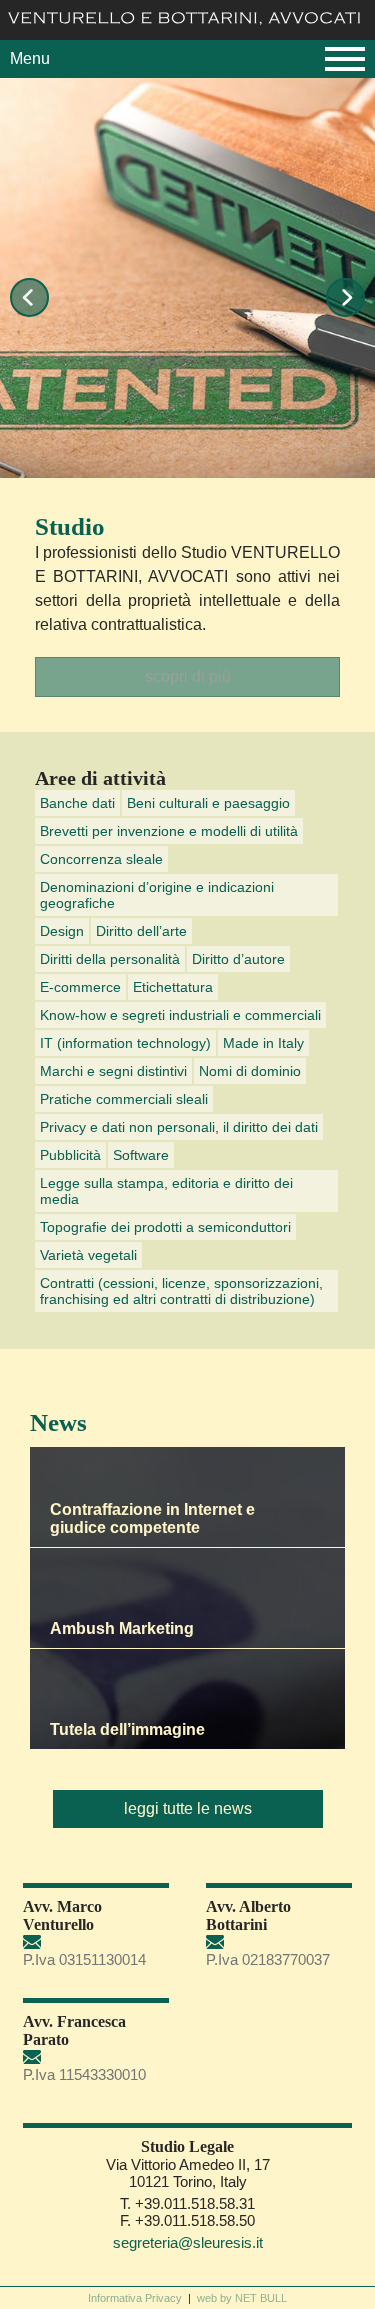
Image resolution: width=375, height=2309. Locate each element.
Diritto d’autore (238, 959)
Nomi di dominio (250, 1071)
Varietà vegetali (88, 1255)
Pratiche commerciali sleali (124, 1099)
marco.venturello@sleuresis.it (96, 1942)
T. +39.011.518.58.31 (187, 2203)
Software (141, 1155)
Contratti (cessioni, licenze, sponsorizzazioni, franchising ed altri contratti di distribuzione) (181, 1291)
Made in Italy (263, 1043)
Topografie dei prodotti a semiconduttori (165, 1227)
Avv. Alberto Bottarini (248, 1915)
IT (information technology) (125, 1043)
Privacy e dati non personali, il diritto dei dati (179, 1127)
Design (62, 931)
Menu (30, 58)
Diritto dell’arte (141, 931)
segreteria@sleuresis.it (188, 2242)
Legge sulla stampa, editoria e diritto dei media (166, 1191)
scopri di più (188, 676)
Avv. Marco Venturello (62, 1915)
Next (345, 297)
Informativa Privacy (135, 2298)
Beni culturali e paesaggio (208, 803)
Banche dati (77, 803)
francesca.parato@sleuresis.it (96, 2057)
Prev (29, 297)
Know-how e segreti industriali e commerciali (180, 1015)
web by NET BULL (242, 2298)
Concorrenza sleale (101, 859)
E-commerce (80, 987)
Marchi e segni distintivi (113, 1071)
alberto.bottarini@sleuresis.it (279, 1942)
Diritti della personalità (110, 959)
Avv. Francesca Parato (74, 2030)
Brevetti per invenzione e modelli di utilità (169, 831)
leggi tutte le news (188, 1808)
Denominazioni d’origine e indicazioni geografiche (157, 895)
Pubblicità (70, 1155)
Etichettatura (173, 987)
